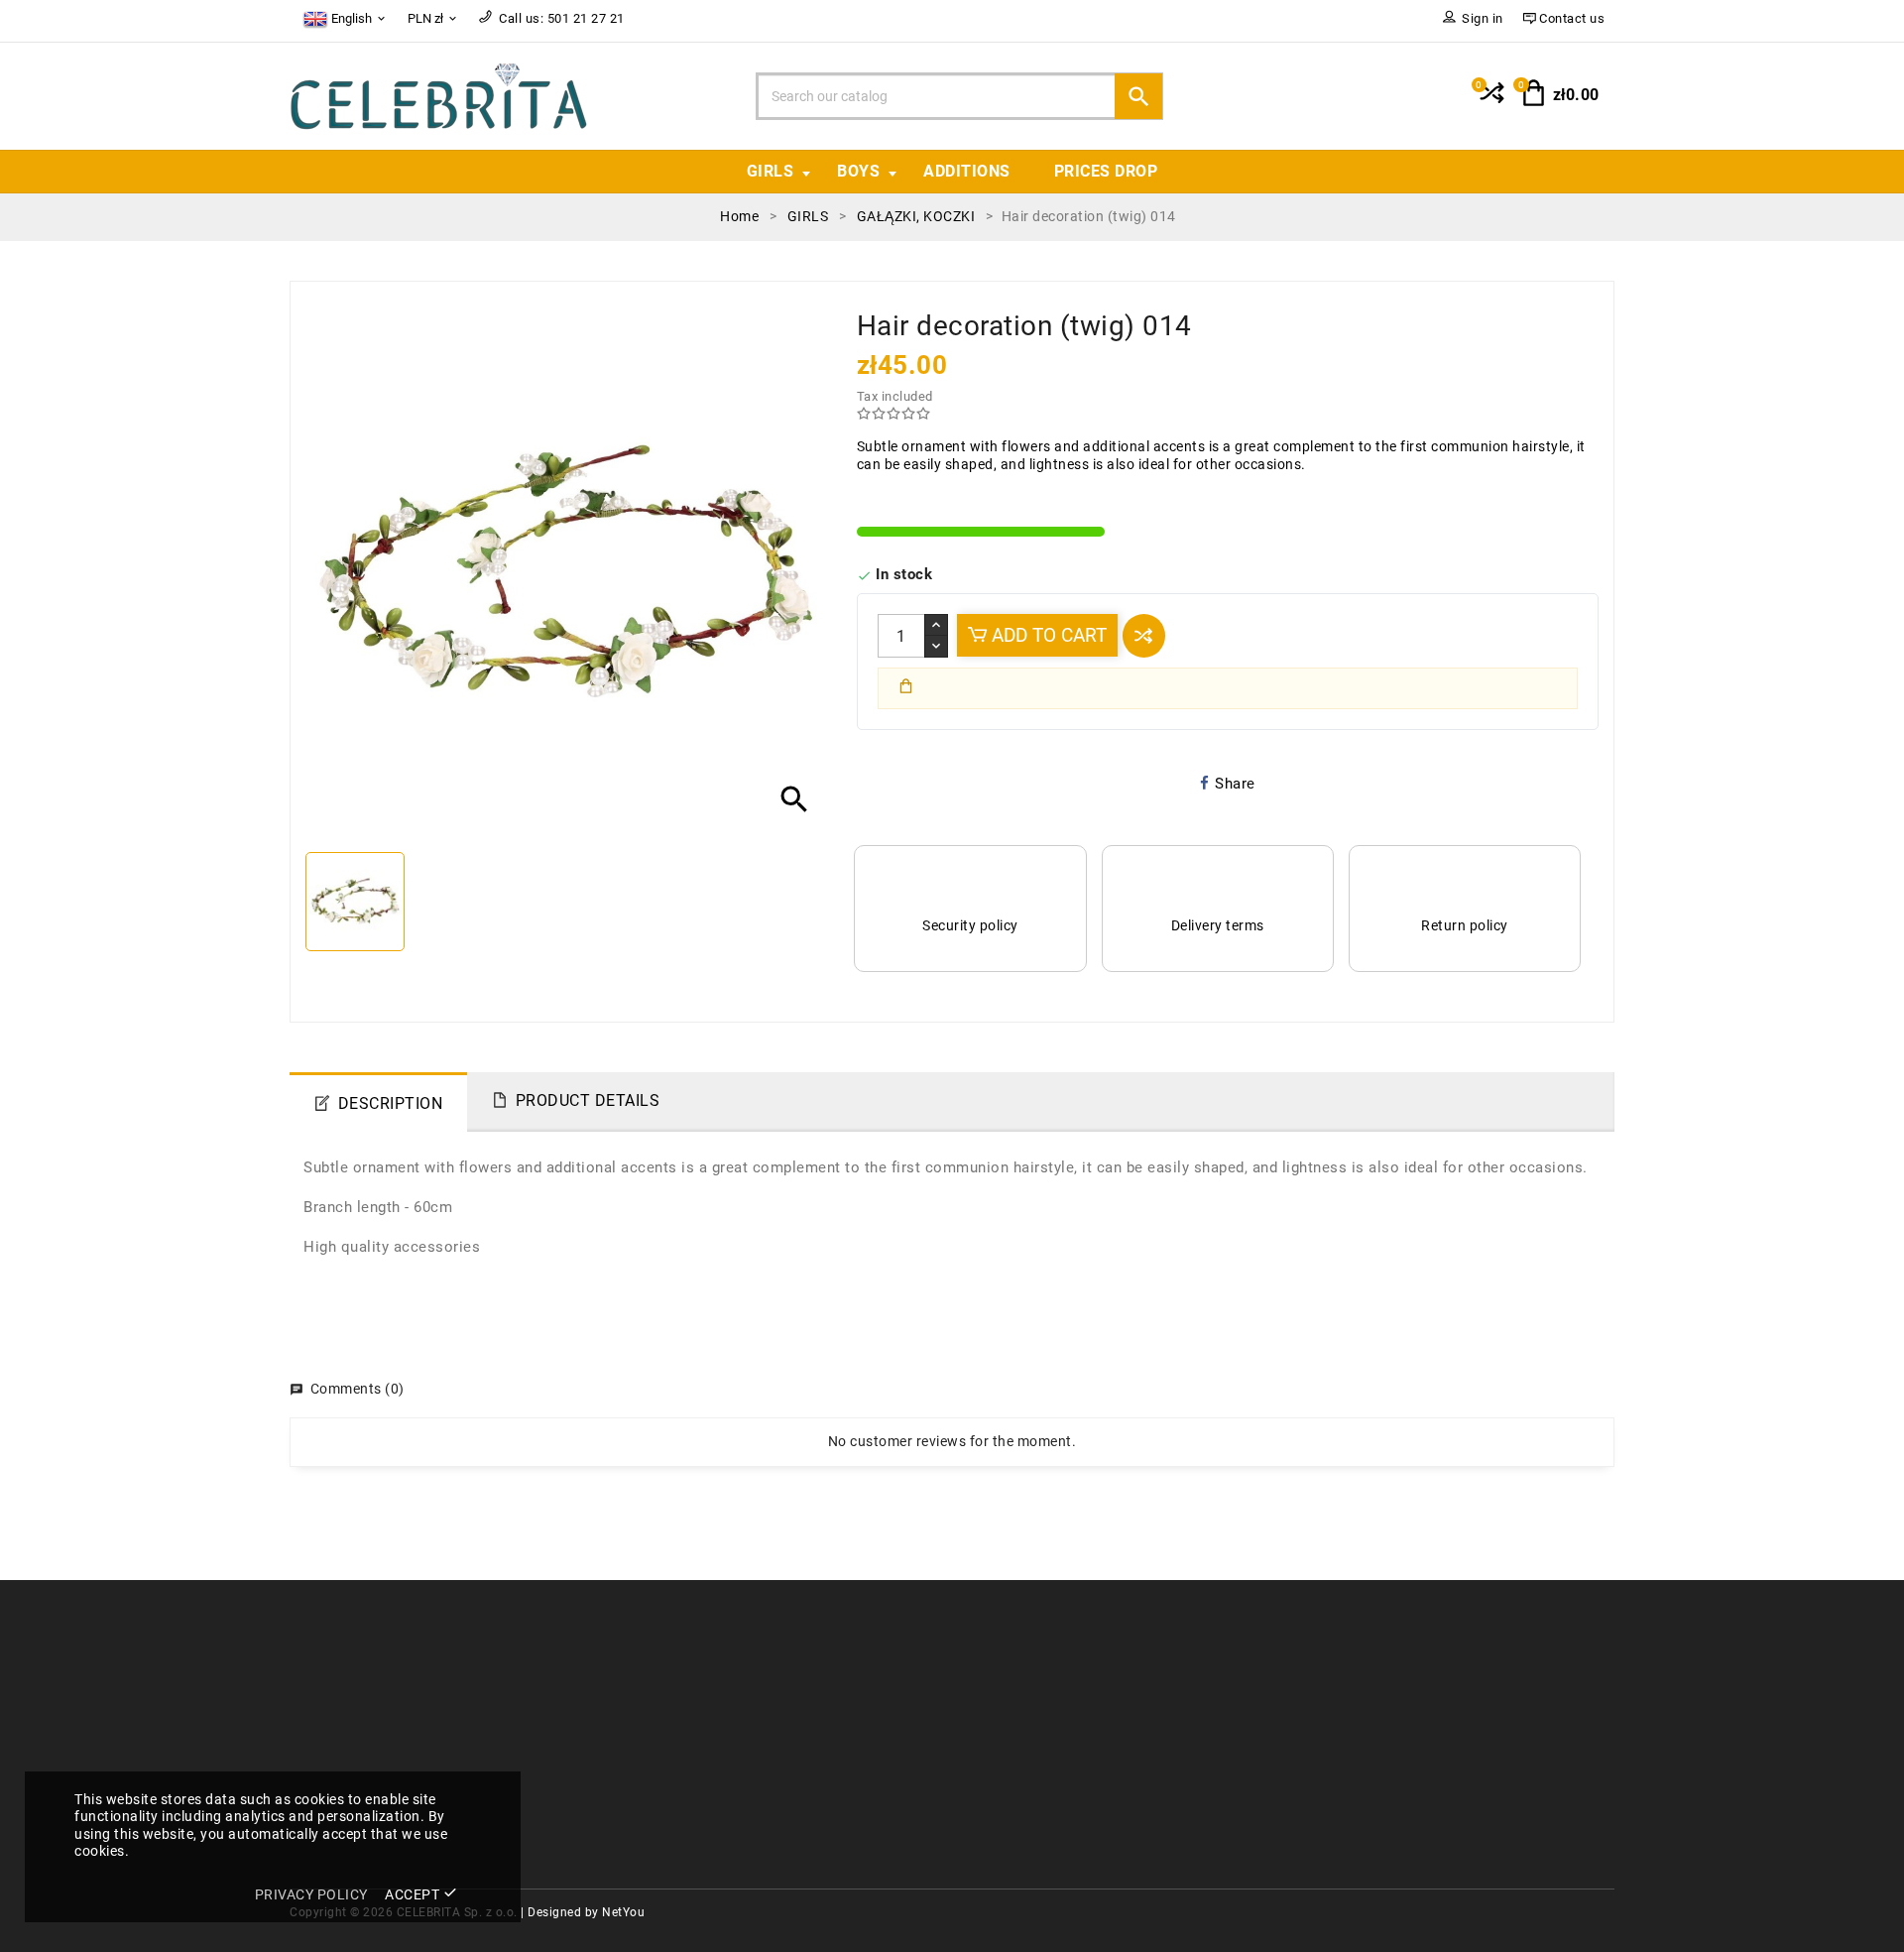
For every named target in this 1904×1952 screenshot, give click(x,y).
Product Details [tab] (588, 1100)
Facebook (999, 1760)
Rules (985, 1672)
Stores (988, 1730)
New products (675, 1702)
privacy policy (311, 1894)
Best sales (662, 1730)
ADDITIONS (967, 171)
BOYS (858, 171)
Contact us (1003, 1702)
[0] (1490, 101)
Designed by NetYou (586, 1912)
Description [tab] (391, 1103)
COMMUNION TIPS (691, 1760)
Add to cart (1047, 635)
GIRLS (771, 171)
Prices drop (1106, 171)
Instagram (1002, 1789)
